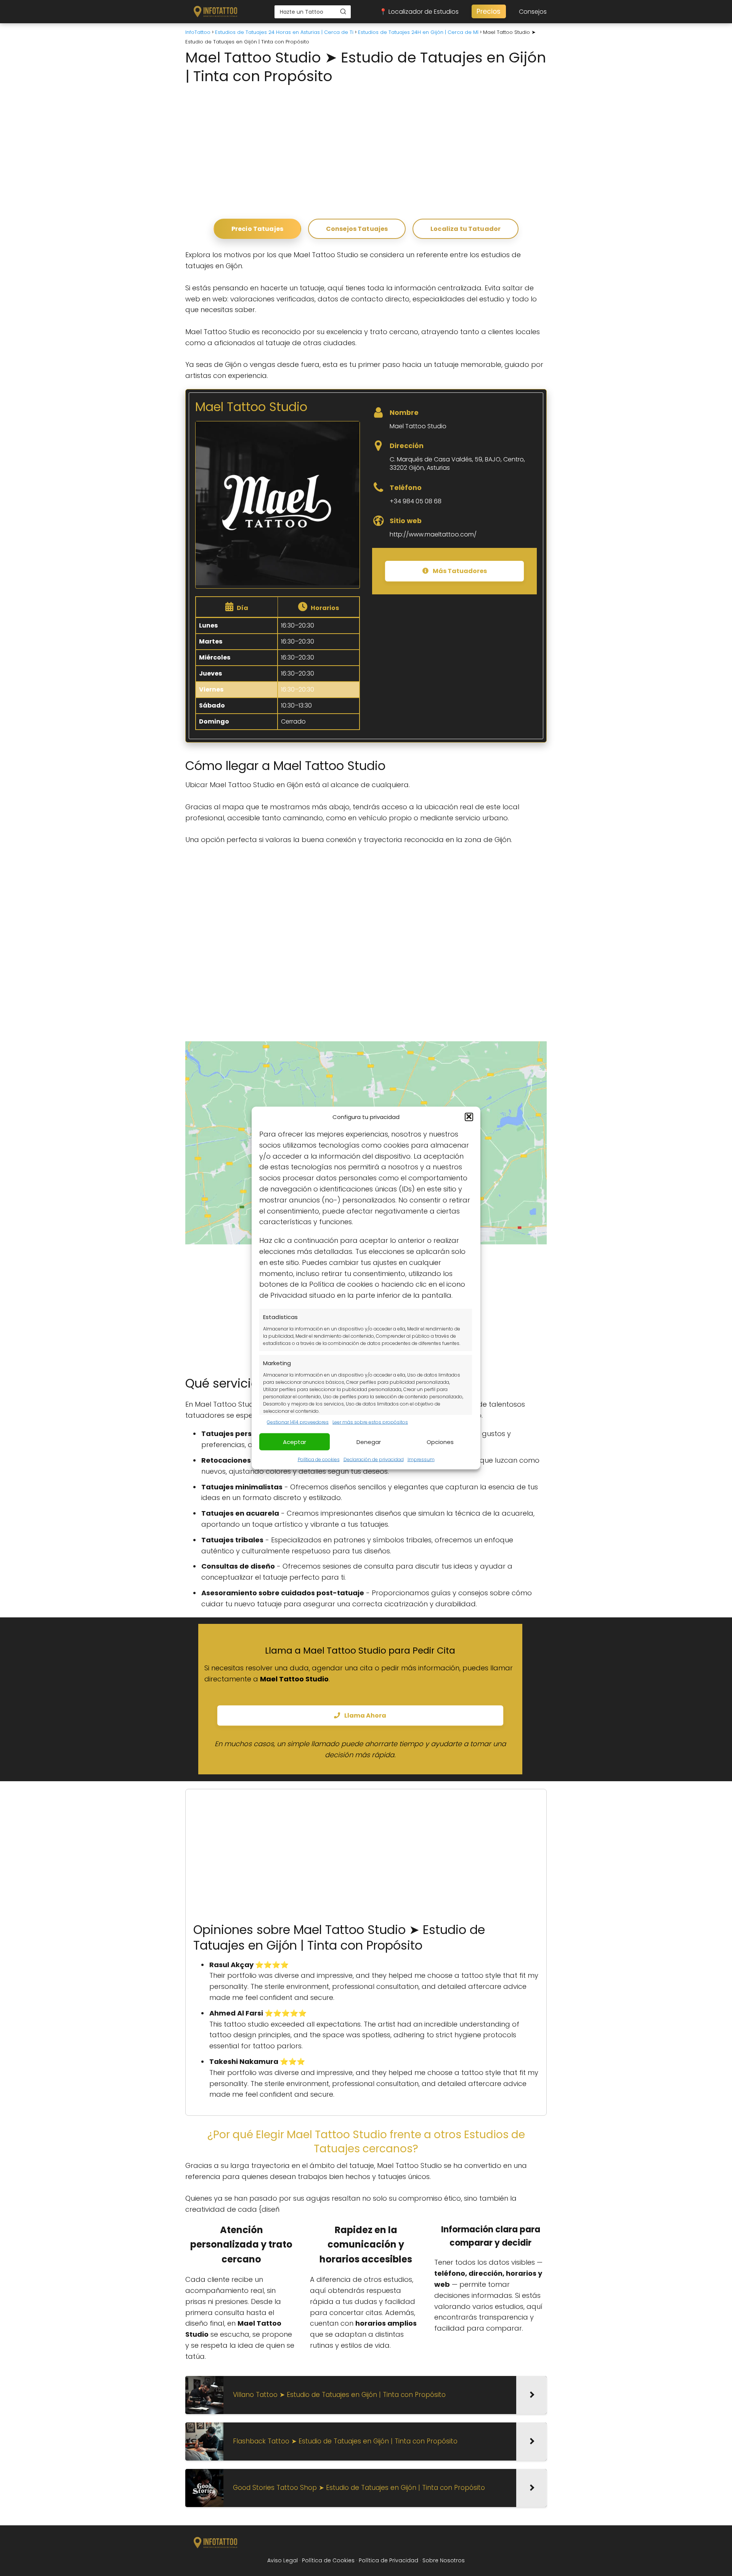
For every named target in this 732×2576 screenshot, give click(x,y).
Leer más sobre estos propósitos (370, 1422)
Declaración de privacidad (374, 1459)
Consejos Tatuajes (357, 229)
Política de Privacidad (388, 2560)
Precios (489, 11)
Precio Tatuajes (257, 229)
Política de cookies (319, 1459)
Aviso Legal (283, 2560)
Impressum (421, 1459)
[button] (469, 1117)
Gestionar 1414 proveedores (298, 1422)
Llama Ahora (365, 1715)
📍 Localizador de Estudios (419, 12)
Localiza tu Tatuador (466, 229)
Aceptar (295, 1442)
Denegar (369, 1442)
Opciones (440, 1442)
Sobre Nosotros (444, 2560)
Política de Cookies (328, 2560)
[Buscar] (343, 11)
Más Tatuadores (459, 571)
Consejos (533, 12)
